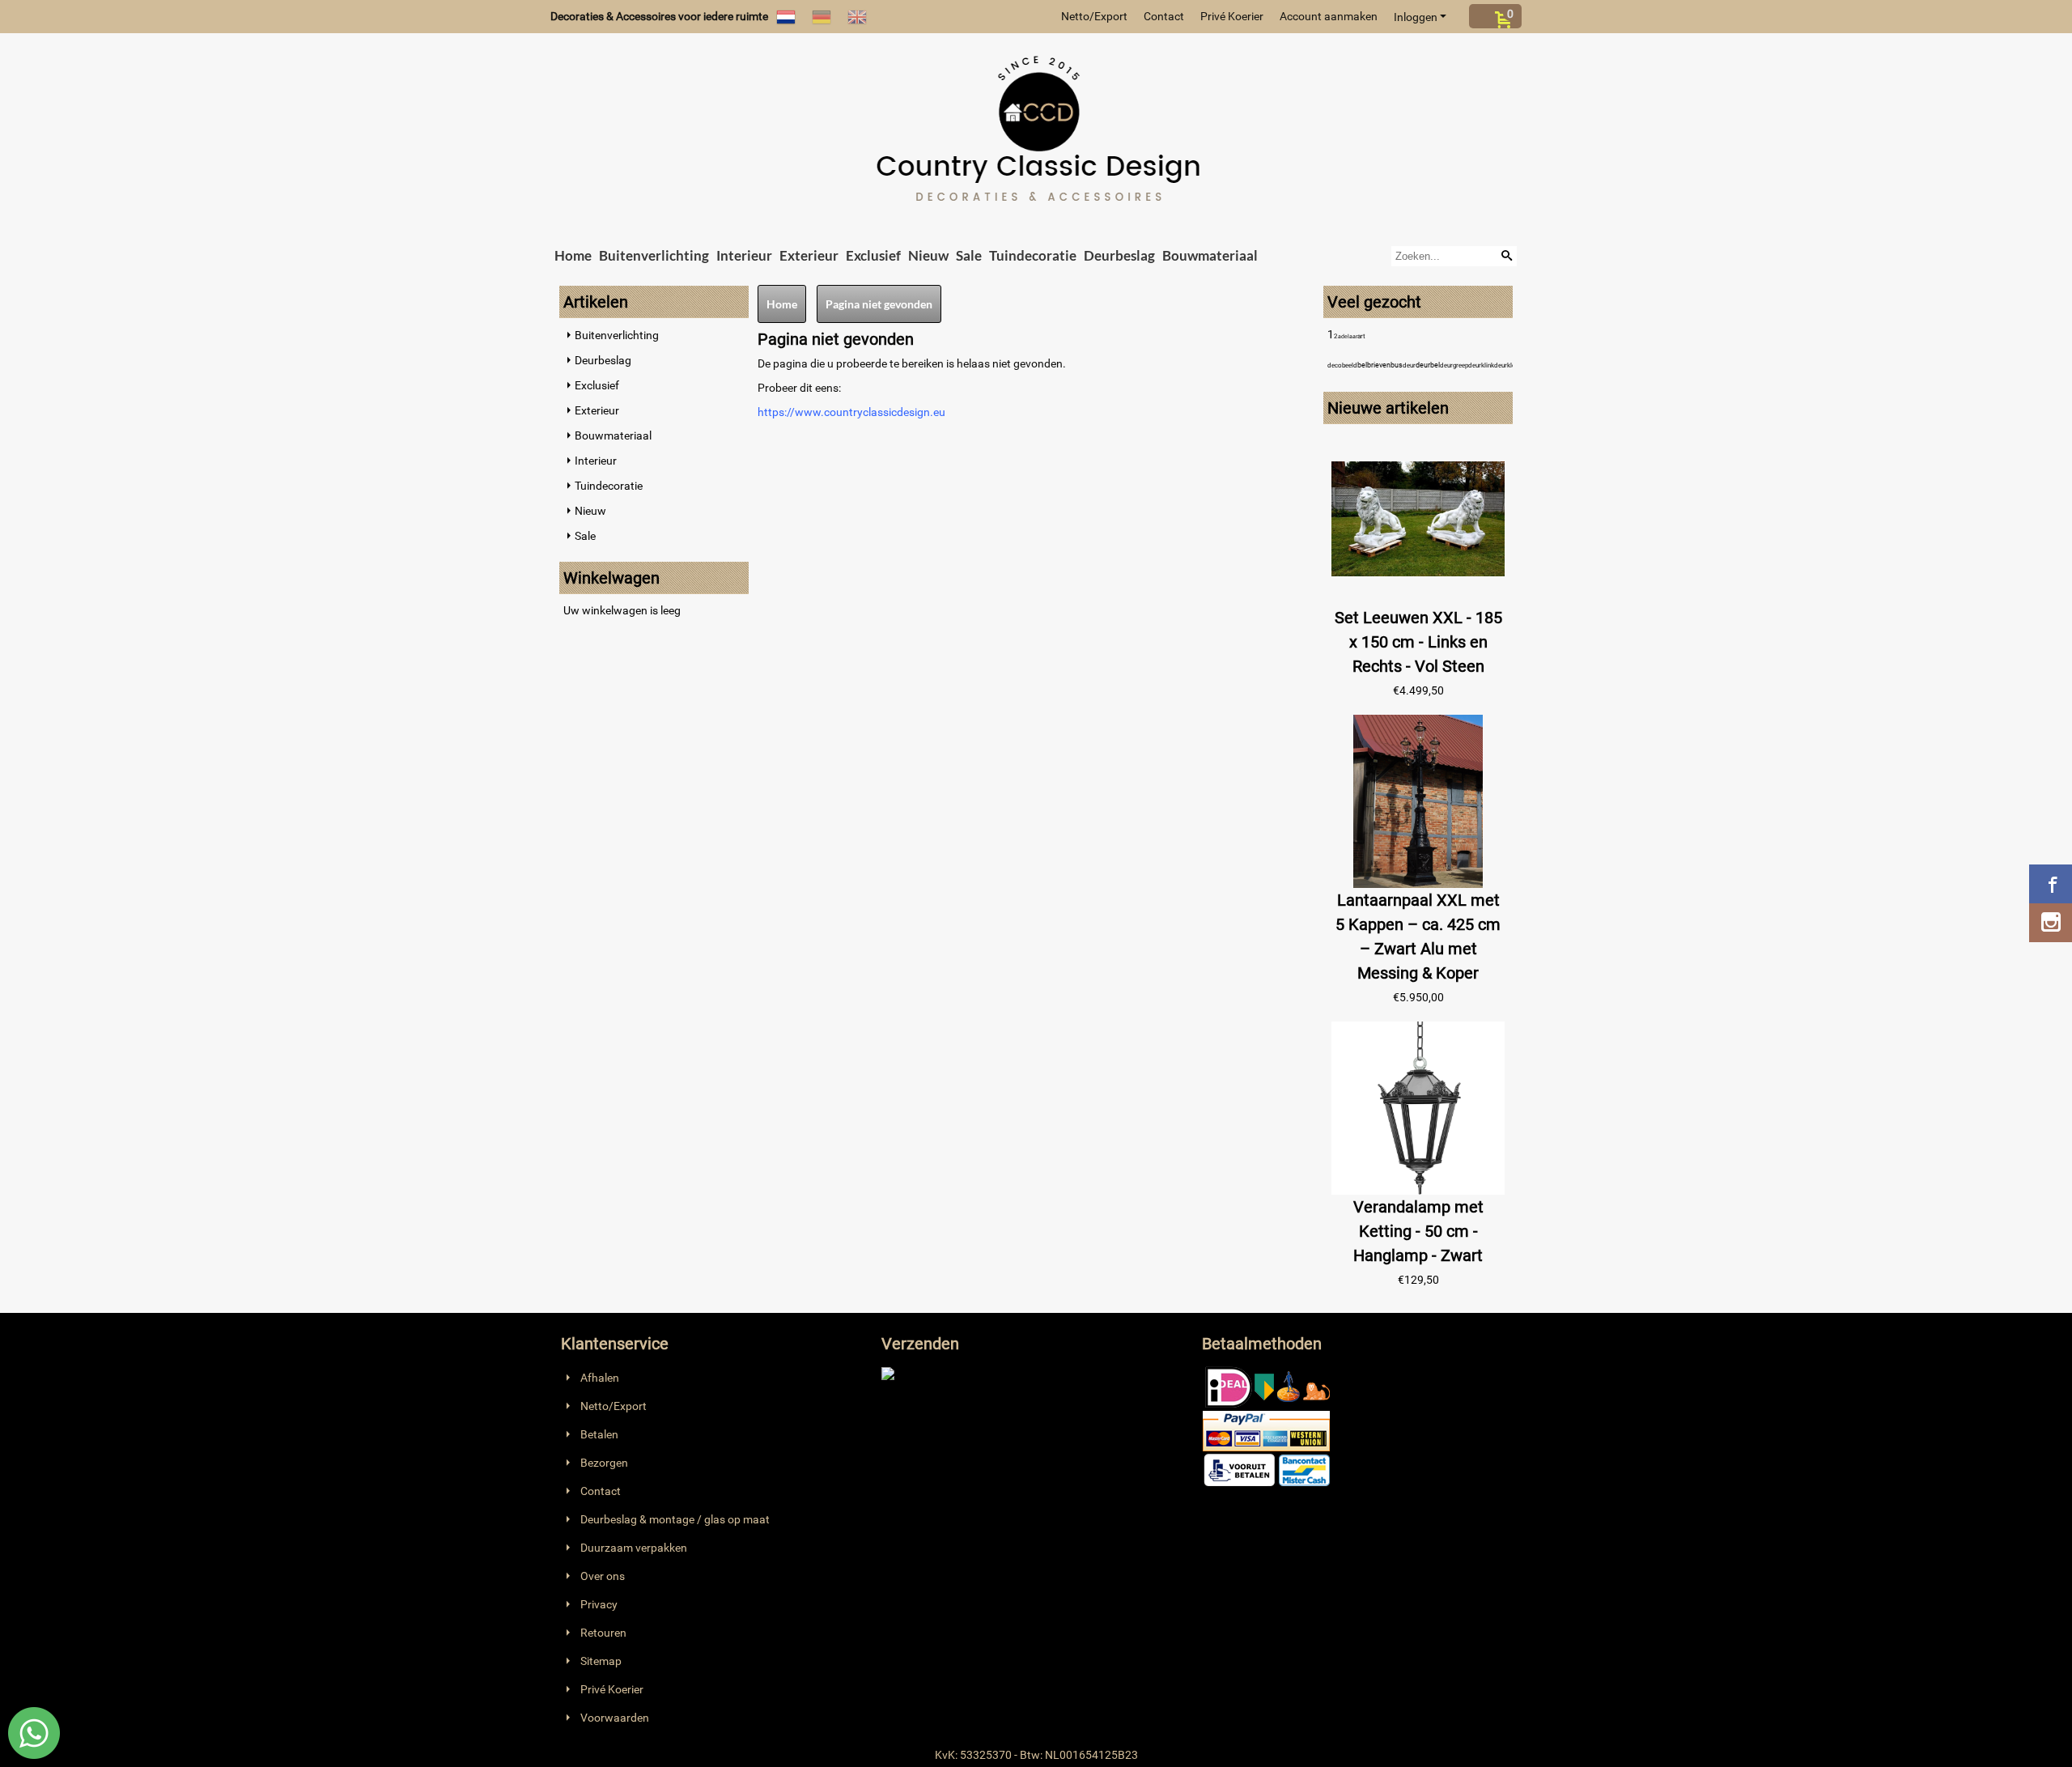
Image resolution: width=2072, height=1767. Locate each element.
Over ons (603, 1576)
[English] (857, 16)
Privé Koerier (1232, 16)
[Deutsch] (822, 16)
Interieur (744, 255)
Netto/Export (1094, 16)
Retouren (603, 1633)
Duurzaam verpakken (634, 1548)
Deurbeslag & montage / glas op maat (675, 1519)
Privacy (599, 1604)
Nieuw (928, 255)
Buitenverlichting (654, 255)
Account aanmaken (1329, 16)
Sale (969, 255)
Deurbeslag (1119, 255)
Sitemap (601, 1661)
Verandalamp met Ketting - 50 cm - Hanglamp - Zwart (1418, 1231)
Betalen (599, 1434)
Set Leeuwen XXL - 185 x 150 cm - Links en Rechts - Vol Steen (1418, 642)
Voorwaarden (615, 1718)
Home (573, 255)
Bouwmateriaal (1210, 255)
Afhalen (600, 1378)
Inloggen (1416, 17)
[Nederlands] (786, 16)
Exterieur (809, 255)
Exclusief (873, 255)
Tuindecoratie (1033, 255)
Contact (1164, 16)
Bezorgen (604, 1463)
